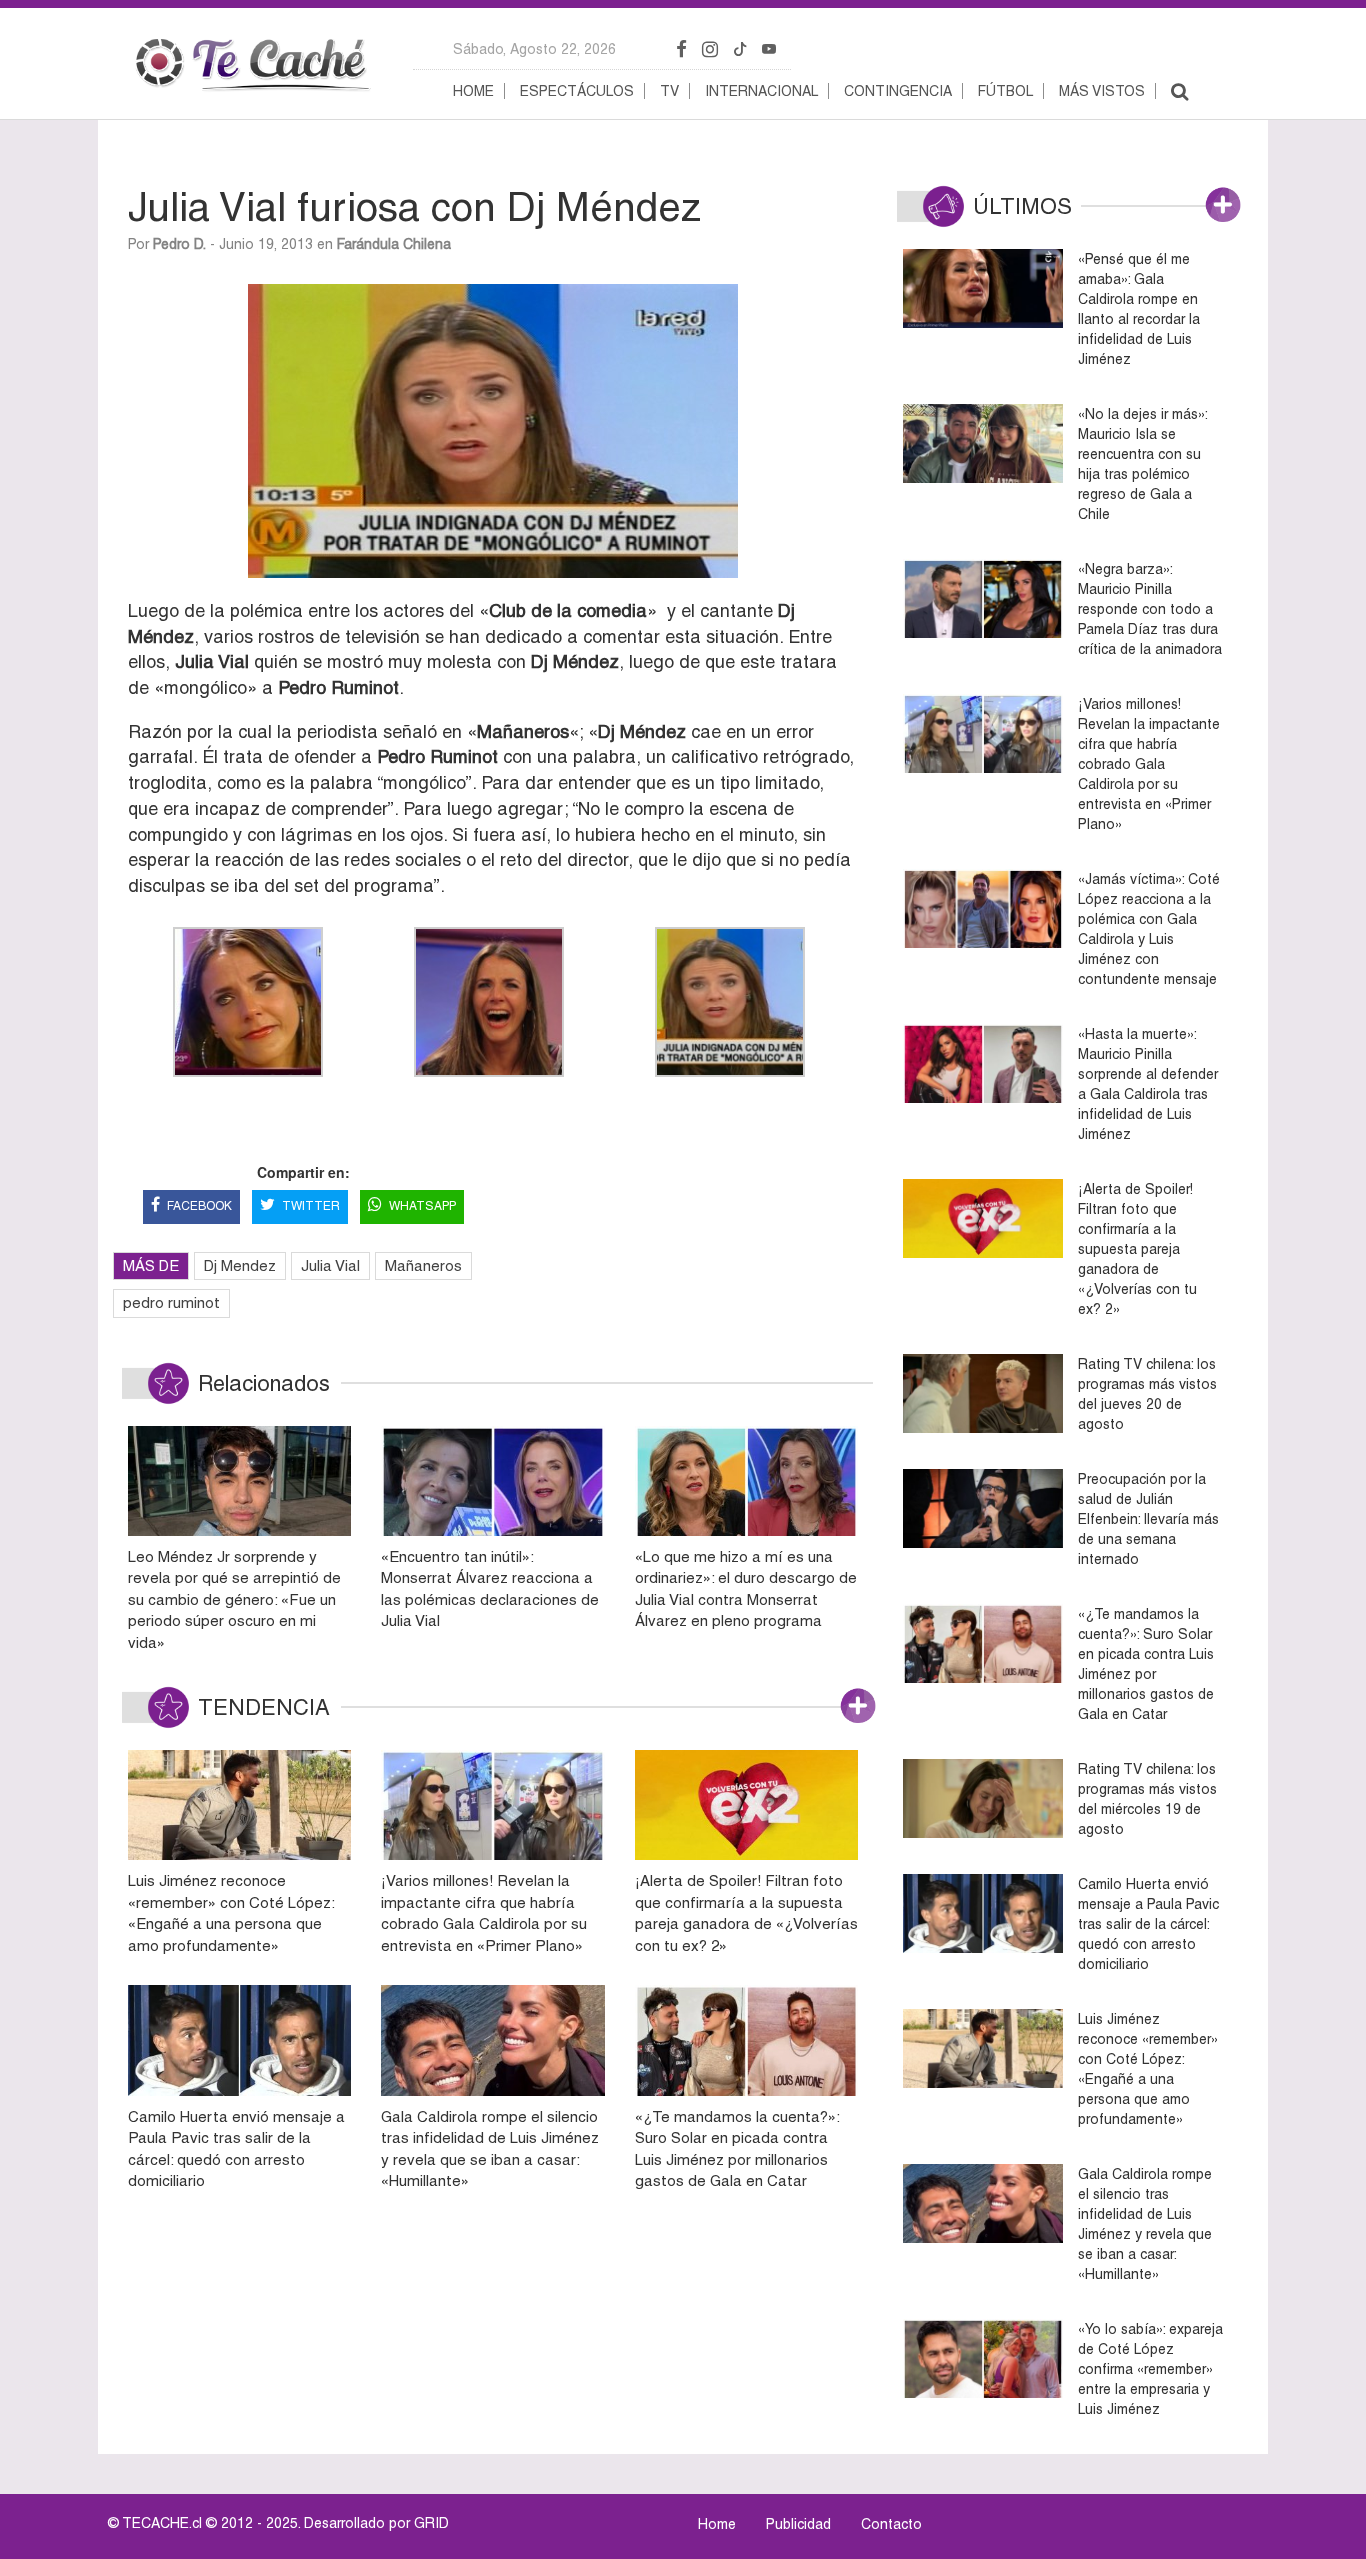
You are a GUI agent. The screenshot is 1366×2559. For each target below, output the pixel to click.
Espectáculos (577, 91)
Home (473, 91)
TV (669, 91)
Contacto (891, 2524)
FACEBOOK (199, 1206)
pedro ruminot (171, 1302)
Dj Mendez (240, 1265)
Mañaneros (423, 1265)
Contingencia (898, 91)
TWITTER (311, 1206)
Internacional (761, 91)
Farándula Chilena (394, 244)
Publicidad (798, 2524)
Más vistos (1102, 91)
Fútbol (1005, 91)
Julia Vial (330, 1265)
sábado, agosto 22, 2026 (534, 49)
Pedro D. (179, 244)
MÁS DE (151, 1265)
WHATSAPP (422, 1206)
